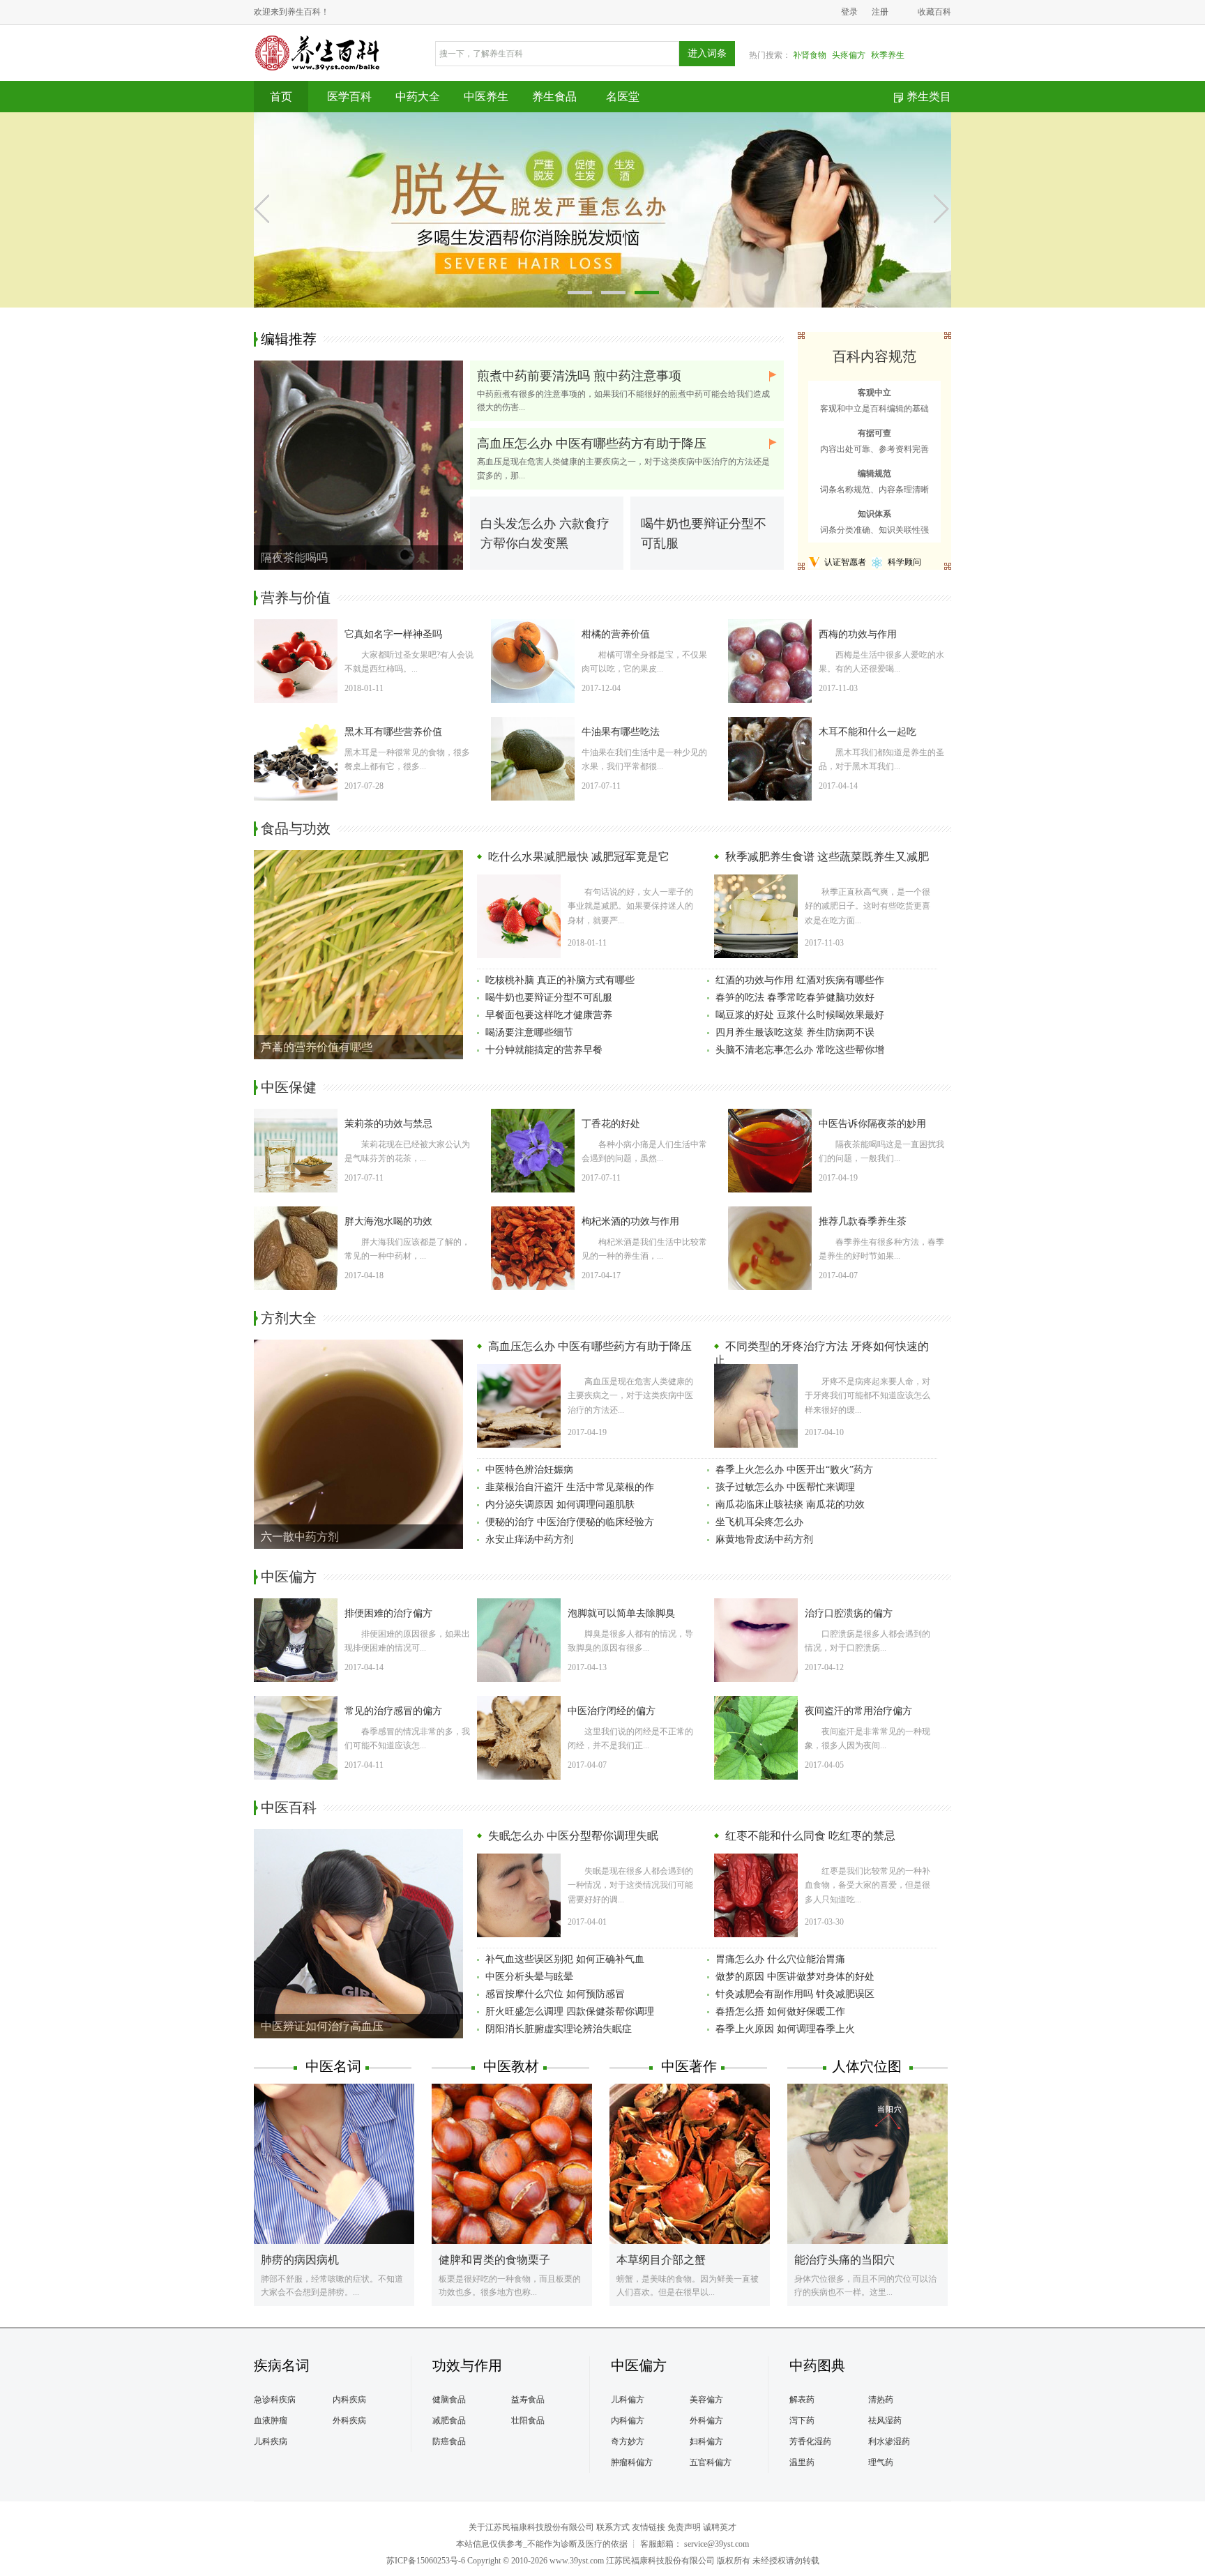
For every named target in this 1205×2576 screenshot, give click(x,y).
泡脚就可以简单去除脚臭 (621, 1613)
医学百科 (349, 97)
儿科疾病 (271, 2441)
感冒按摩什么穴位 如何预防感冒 (555, 1994)
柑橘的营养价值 (616, 634)
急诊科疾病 (275, 2400)
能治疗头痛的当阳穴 (844, 2260)
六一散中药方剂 (300, 1537)
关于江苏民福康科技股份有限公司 (531, 2527)
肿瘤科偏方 (632, 2462)
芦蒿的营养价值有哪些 (317, 1047)
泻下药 (802, 2420)
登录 (849, 12)
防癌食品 (449, 2441)
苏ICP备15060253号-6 (426, 2561)
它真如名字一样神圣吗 (393, 634)
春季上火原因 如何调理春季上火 (785, 2029)
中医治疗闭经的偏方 (612, 1711)
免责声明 (684, 2527)
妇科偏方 (706, 2441)
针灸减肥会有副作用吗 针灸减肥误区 (795, 1994)
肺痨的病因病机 (300, 2260)
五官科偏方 (711, 2462)
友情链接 (649, 2527)
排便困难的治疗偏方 (388, 1613)
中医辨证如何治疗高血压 (322, 2026)
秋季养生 (888, 55)
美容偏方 (706, 2400)
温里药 (802, 2462)
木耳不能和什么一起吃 (867, 732)
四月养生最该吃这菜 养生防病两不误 (795, 1032)
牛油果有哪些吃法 (621, 732)
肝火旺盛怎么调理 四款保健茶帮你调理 (570, 2011)
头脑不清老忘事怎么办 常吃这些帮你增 (800, 1050)
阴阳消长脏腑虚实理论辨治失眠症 (559, 2029)
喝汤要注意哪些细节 (529, 1032)
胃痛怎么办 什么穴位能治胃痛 (780, 1959)
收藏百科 (934, 12)
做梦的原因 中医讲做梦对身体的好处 (795, 1977)
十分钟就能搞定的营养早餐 (544, 1050)
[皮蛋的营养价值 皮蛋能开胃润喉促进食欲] (602, 209)
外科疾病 (349, 2420)
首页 (281, 97)
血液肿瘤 (271, 2420)
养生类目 (929, 97)
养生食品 (554, 97)
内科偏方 (628, 2420)
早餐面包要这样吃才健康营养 (549, 1015)
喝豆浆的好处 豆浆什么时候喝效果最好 (800, 1015)
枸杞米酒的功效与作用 (630, 1221)
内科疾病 (349, 2400)
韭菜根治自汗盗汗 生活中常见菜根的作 (570, 1487)
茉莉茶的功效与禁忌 (388, 1124)
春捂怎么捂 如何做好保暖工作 (780, 2011)
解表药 (802, 2400)
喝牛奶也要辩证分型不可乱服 (549, 998)
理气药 (881, 2462)
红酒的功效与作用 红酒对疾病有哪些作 (800, 980)
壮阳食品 (528, 2420)
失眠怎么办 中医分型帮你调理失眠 (572, 1836)
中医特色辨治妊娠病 (529, 1470)
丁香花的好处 (611, 1124)
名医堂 (623, 97)
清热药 (881, 2400)
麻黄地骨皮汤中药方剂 (764, 1539)
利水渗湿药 (889, 2441)
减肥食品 (449, 2420)
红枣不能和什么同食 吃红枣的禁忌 (809, 1836)
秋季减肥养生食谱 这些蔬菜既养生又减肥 (826, 857)
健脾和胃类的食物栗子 (494, 2260)
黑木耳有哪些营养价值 (393, 732)
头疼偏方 (849, 55)
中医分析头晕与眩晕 (529, 1977)
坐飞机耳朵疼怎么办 (759, 1522)
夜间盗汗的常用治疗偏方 (858, 1711)
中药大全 (418, 97)
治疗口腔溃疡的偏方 (849, 1613)
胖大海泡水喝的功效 (388, 1221)
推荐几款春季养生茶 (863, 1221)
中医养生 (486, 97)
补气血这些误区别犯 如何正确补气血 (565, 1959)
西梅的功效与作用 (858, 634)
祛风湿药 (885, 2420)
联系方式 (613, 2527)
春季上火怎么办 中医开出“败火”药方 (794, 1470)
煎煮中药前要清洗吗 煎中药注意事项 (579, 376)
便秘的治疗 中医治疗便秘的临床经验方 (570, 1522)
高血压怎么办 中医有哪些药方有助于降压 (592, 444)
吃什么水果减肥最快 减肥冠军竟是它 (577, 857)
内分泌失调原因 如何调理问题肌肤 (560, 1505)
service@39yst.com (717, 2544)
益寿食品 (528, 2400)
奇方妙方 (628, 2441)
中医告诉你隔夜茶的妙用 (872, 1124)
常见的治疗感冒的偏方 (393, 1711)
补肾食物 (810, 55)
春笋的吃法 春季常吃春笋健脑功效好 (795, 998)
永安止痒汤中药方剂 (529, 1539)
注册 (880, 12)
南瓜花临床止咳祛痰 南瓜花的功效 (790, 1505)
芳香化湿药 (810, 2441)
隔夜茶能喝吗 (294, 558)
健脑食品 (449, 2400)
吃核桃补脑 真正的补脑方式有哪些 (560, 980)
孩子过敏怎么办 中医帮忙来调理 (785, 1487)
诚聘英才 (720, 2527)
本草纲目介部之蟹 (661, 2260)
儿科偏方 (628, 2400)
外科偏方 (706, 2420)
